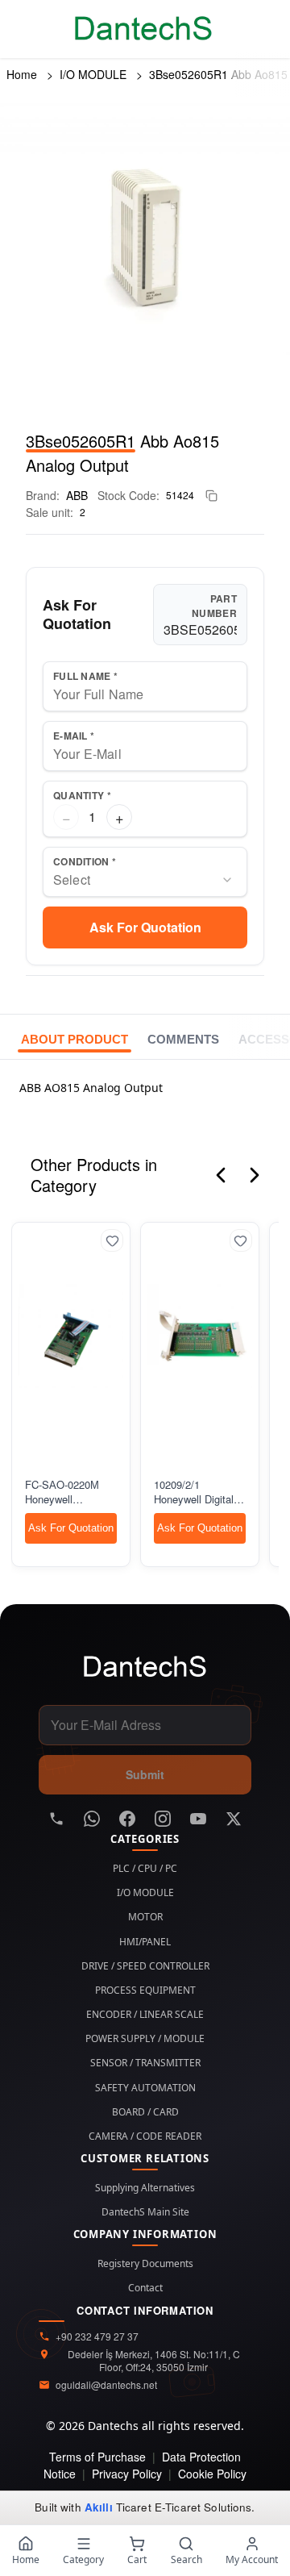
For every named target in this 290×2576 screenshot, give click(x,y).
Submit (145, 1774)
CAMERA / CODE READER (145, 2136)
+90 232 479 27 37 (97, 2336)
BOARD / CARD (145, 2112)
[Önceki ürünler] (221, 1175)
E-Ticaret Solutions (203, 2507)
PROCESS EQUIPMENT (145, 1990)
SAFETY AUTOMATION (145, 2088)
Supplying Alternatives (145, 2188)
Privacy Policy (127, 2474)
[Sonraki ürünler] (255, 1175)
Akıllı (99, 2507)
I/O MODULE (93, 74)
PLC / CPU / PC (145, 1869)
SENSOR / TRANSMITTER (145, 2063)
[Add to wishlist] (112, 1240)
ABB (77, 495)
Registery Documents (145, 2264)
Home (22, 74)
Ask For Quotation (145, 927)
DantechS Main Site (145, 2212)
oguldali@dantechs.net (106, 2385)
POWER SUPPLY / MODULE (145, 2039)
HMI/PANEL (145, 1942)
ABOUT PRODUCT (75, 1039)
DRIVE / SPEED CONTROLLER (145, 1966)
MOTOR (145, 1917)
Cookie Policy (212, 2474)
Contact (145, 2288)
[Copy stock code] (211, 496)
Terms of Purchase (97, 2457)
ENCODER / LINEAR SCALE (145, 2015)
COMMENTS (183, 1039)
